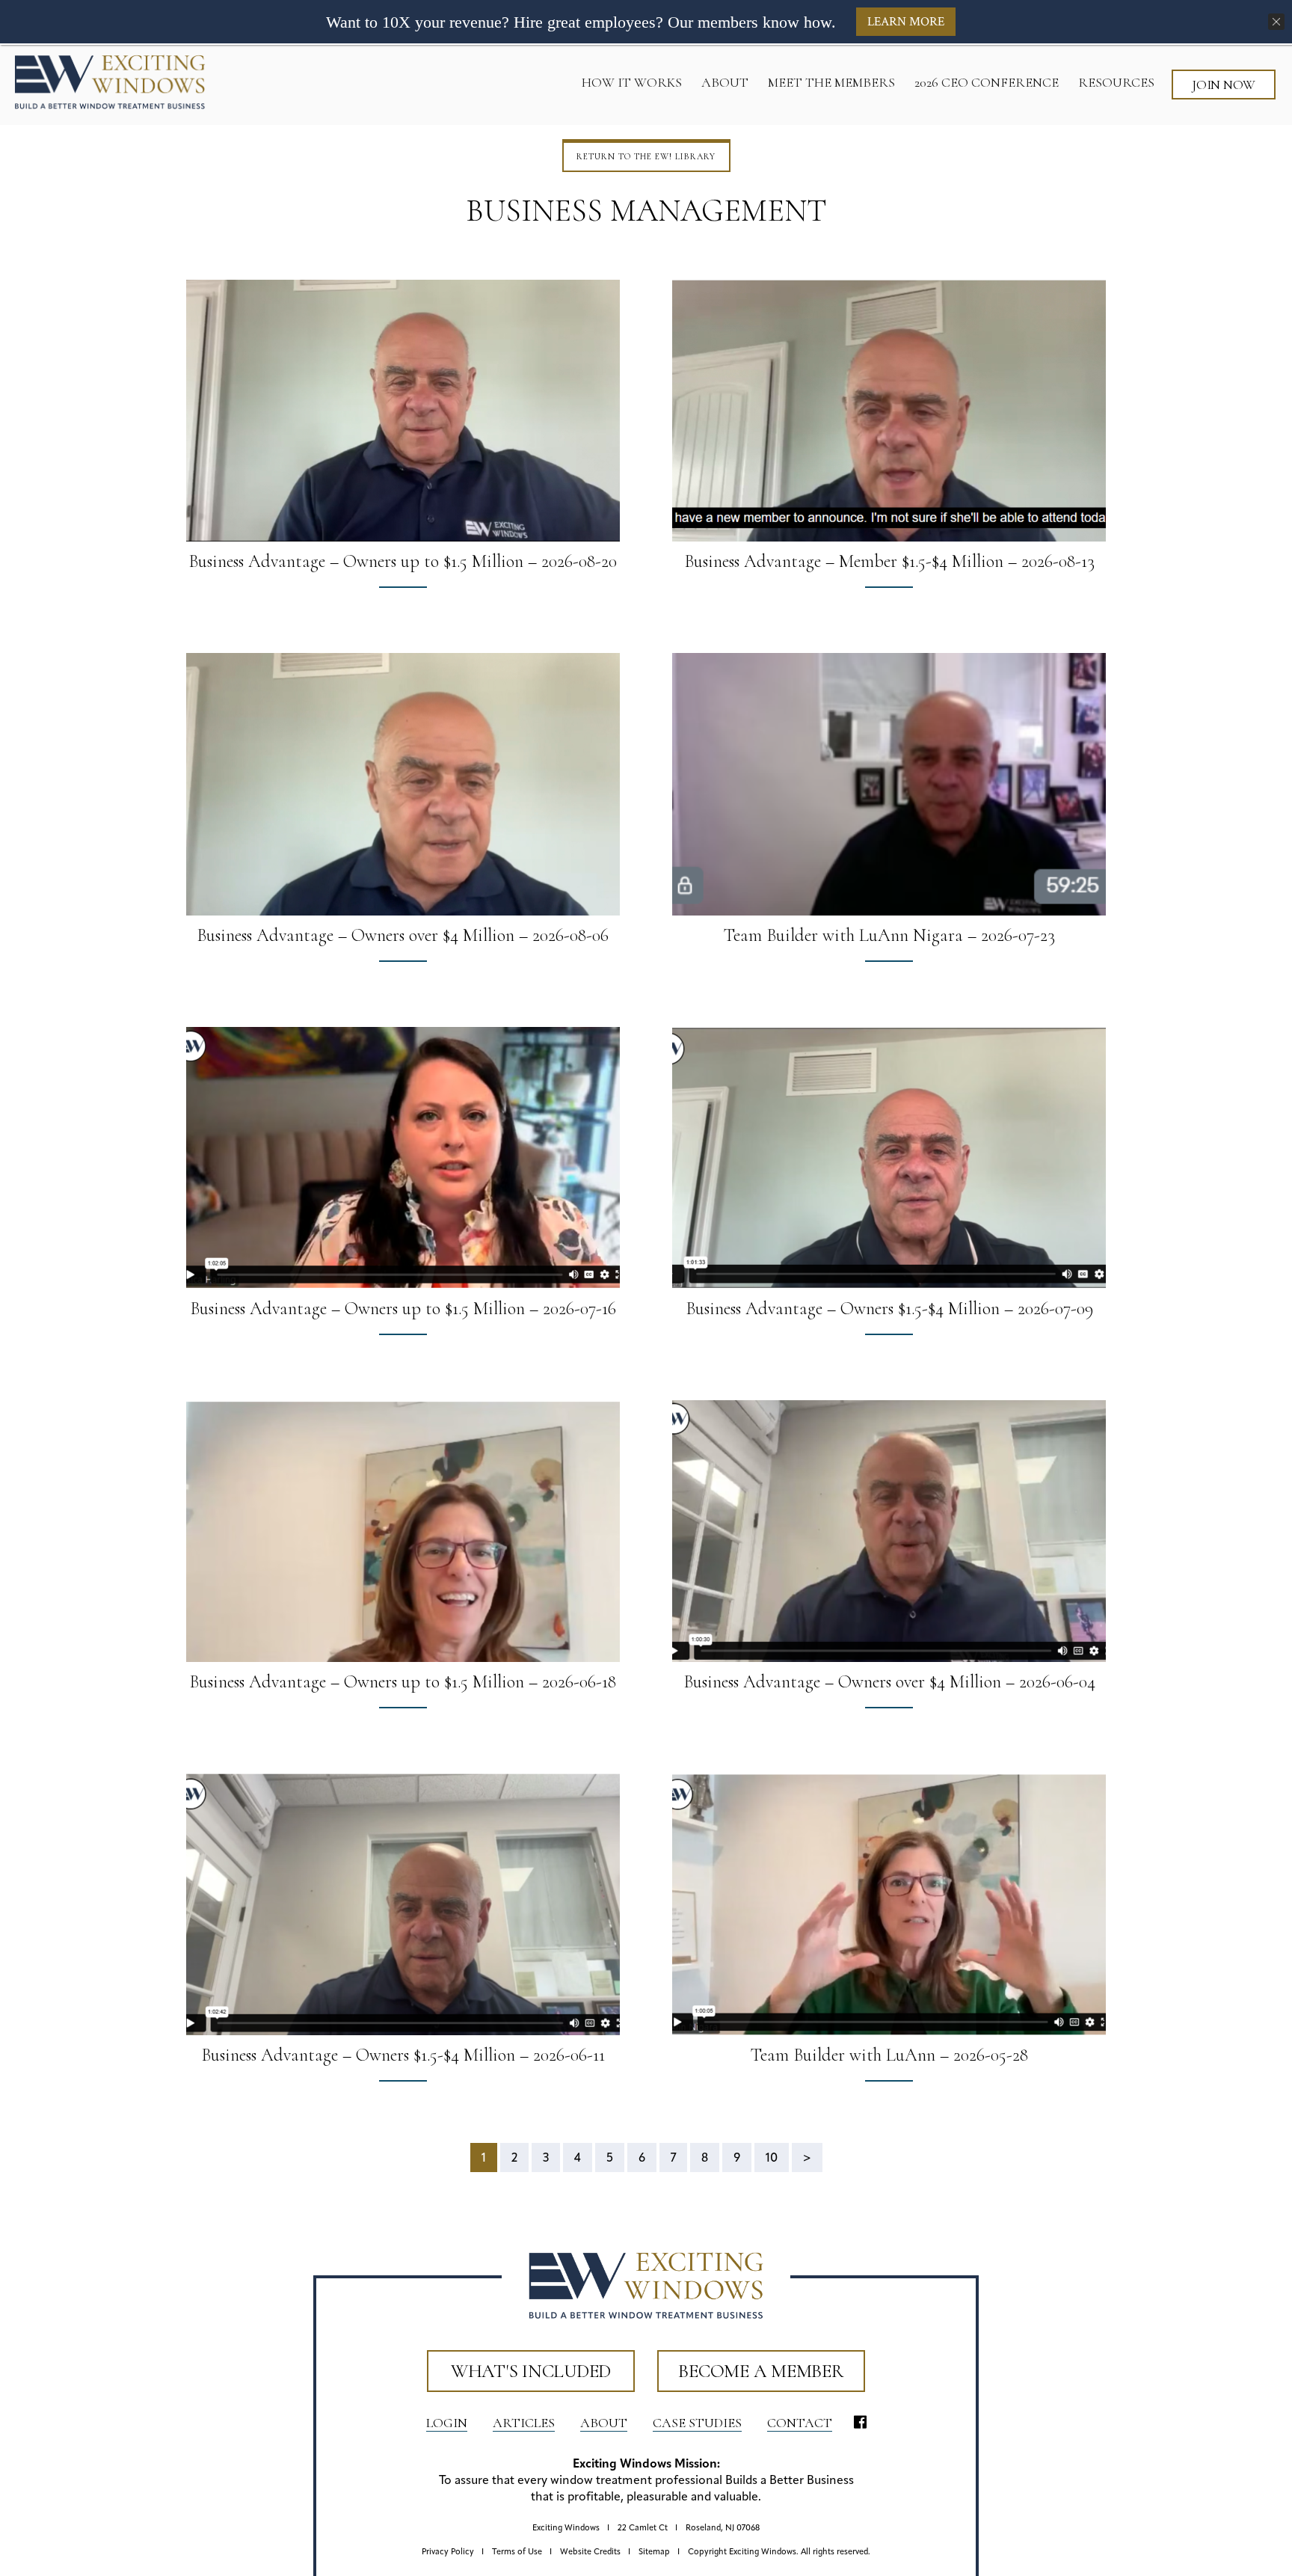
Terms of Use (517, 2552)
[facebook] (860, 2423)
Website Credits (590, 2552)
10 (772, 2159)
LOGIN (447, 2423)
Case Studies (697, 2423)
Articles (524, 2423)
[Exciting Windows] (110, 82)
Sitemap (654, 2552)
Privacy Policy (448, 2552)
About (604, 2423)
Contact (800, 2423)
